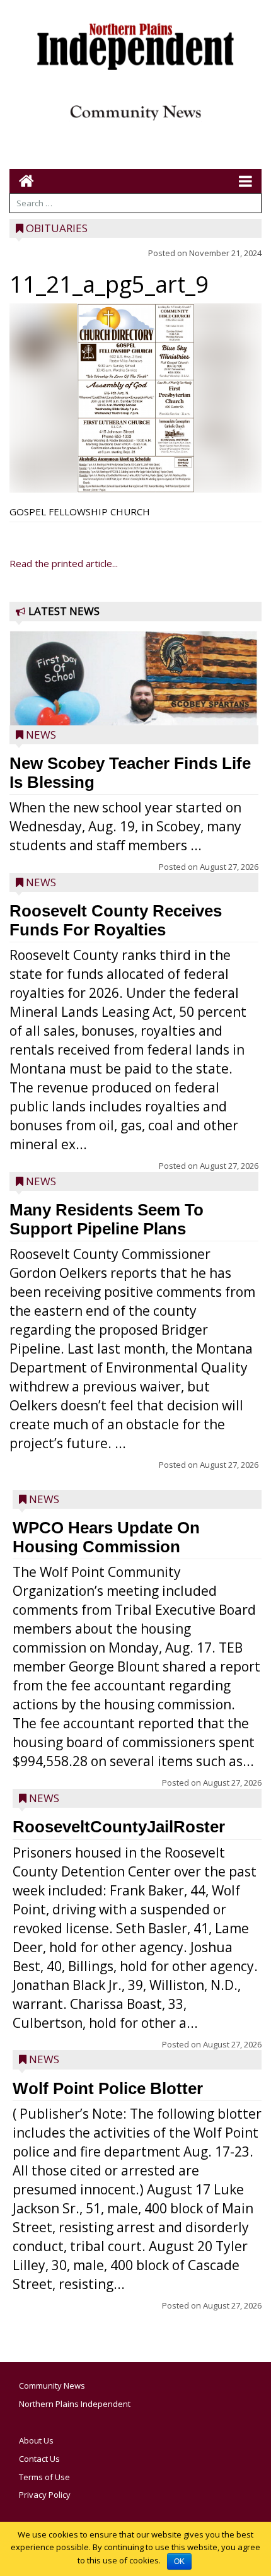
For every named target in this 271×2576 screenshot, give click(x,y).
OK (179, 2561)
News (41, 735)
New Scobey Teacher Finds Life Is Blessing (130, 773)
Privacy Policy (45, 2495)
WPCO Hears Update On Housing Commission (106, 1537)
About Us (36, 2440)
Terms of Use (44, 2477)
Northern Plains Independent (75, 2404)
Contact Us (39, 2459)
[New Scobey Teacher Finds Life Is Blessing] (134, 716)
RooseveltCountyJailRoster (119, 1827)
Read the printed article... (64, 563)
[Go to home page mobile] (22, 181)
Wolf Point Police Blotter (108, 2088)
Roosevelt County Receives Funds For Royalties (116, 920)
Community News (52, 2386)
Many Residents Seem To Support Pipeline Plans (107, 1219)
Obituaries (57, 228)
